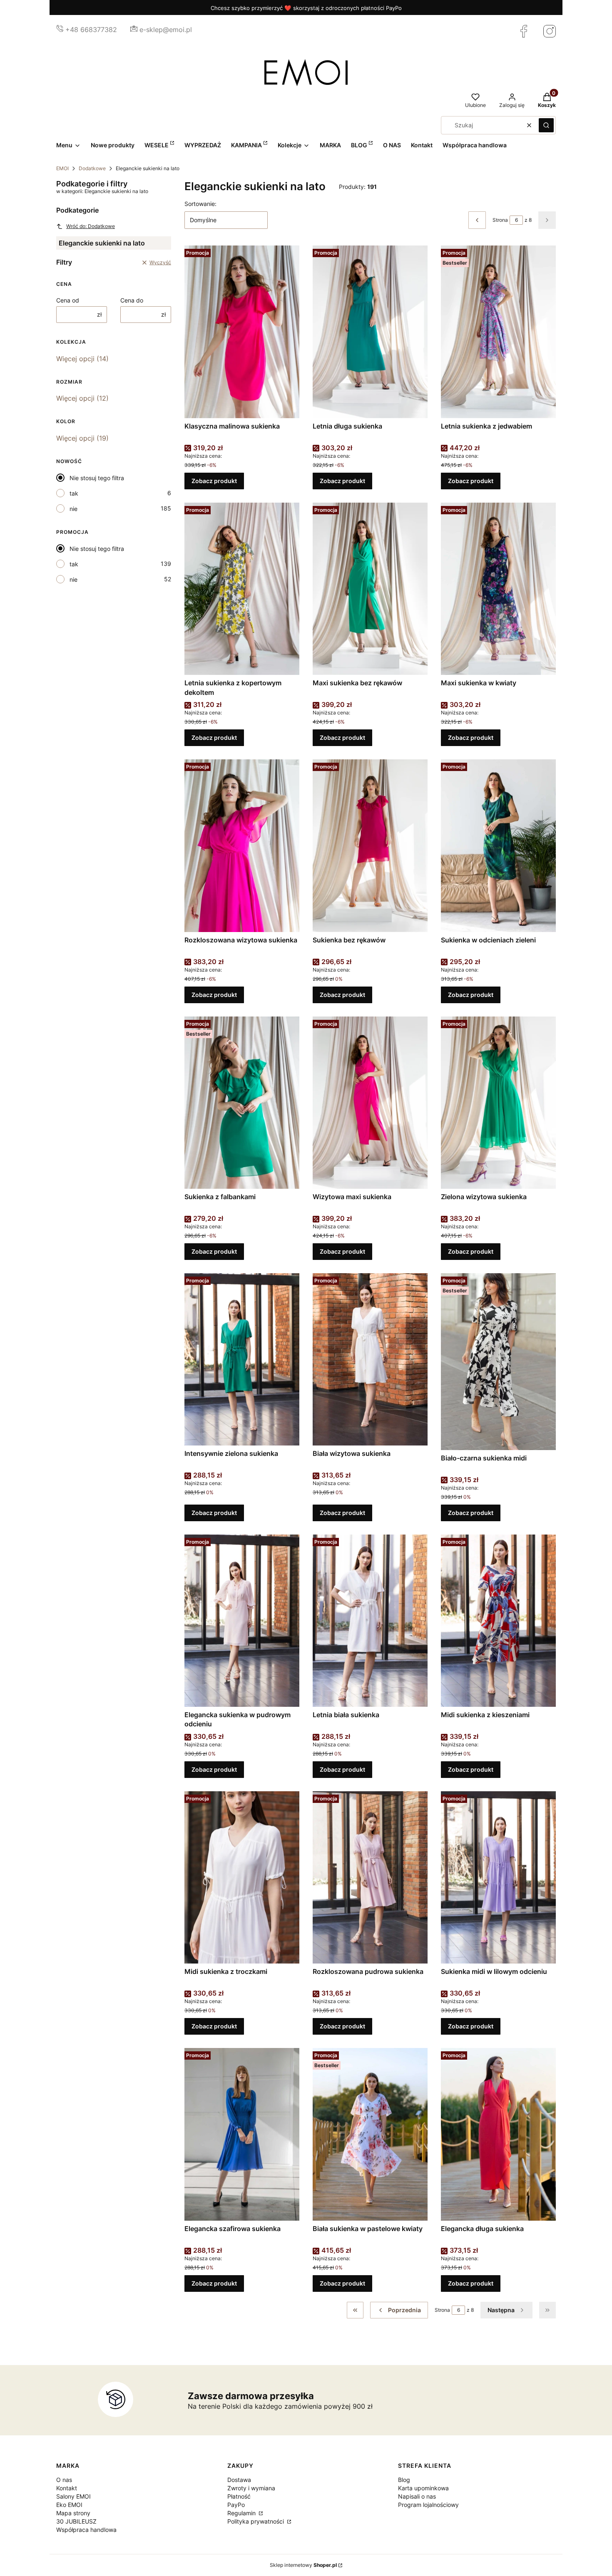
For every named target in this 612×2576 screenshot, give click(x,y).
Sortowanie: (200, 204)
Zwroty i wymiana (251, 2488)
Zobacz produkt (214, 481)
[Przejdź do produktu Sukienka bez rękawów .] (370, 845)
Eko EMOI (69, 2505)
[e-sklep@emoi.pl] (134, 30)
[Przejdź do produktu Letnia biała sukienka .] (370, 1621)
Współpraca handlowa (86, 2530)
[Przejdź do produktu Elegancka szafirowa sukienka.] (242, 2134)
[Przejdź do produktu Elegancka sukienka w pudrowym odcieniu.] (242, 1621)
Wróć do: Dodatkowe (91, 226)
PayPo (236, 2505)
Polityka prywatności (256, 2521)
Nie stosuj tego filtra (97, 478)
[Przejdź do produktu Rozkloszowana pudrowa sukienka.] (370, 1877)
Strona (500, 220)
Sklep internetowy (303, 2565)
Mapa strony (73, 2513)
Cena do (132, 300)
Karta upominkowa (423, 2488)
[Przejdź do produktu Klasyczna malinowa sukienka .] (242, 332)
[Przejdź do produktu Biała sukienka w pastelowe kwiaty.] (370, 2134)
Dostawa (239, 2480)
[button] (546, 125)
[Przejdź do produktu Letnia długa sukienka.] (370, 332)
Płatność (239, 2496)
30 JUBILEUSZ (76, 2521)
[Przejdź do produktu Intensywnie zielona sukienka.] (242, 1359)
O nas (64, 2480)
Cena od (68, 300)
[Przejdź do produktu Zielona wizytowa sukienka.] (498, 1103)
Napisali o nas (417, 2496)
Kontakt (67, 2488)
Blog (404, 2480)
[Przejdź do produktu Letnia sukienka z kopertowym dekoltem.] (242, 589)
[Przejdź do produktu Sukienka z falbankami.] (242, 1103)
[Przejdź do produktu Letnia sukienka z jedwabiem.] (498, 332)
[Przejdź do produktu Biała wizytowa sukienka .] (370, 1359)
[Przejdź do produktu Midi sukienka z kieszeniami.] (498, 1621)
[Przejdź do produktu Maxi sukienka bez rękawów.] (370, 589)
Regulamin (242, 2513)
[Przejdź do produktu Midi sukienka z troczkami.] (242, 1877)
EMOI (62, 168)
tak (74, 493)
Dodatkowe (92, 168)
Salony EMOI (73, 2496)
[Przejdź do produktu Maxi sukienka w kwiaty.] (498, 589)
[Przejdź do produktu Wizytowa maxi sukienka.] (370, 1103)
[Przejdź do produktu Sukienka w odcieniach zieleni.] (498, 845)
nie (73, 509)
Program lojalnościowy (428, 2505)
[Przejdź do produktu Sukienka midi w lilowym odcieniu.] (498, 1877)
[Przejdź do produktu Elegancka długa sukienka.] (498, 2134)
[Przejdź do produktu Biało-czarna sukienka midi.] (498, 1362)
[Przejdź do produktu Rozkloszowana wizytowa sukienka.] (242, 845)
